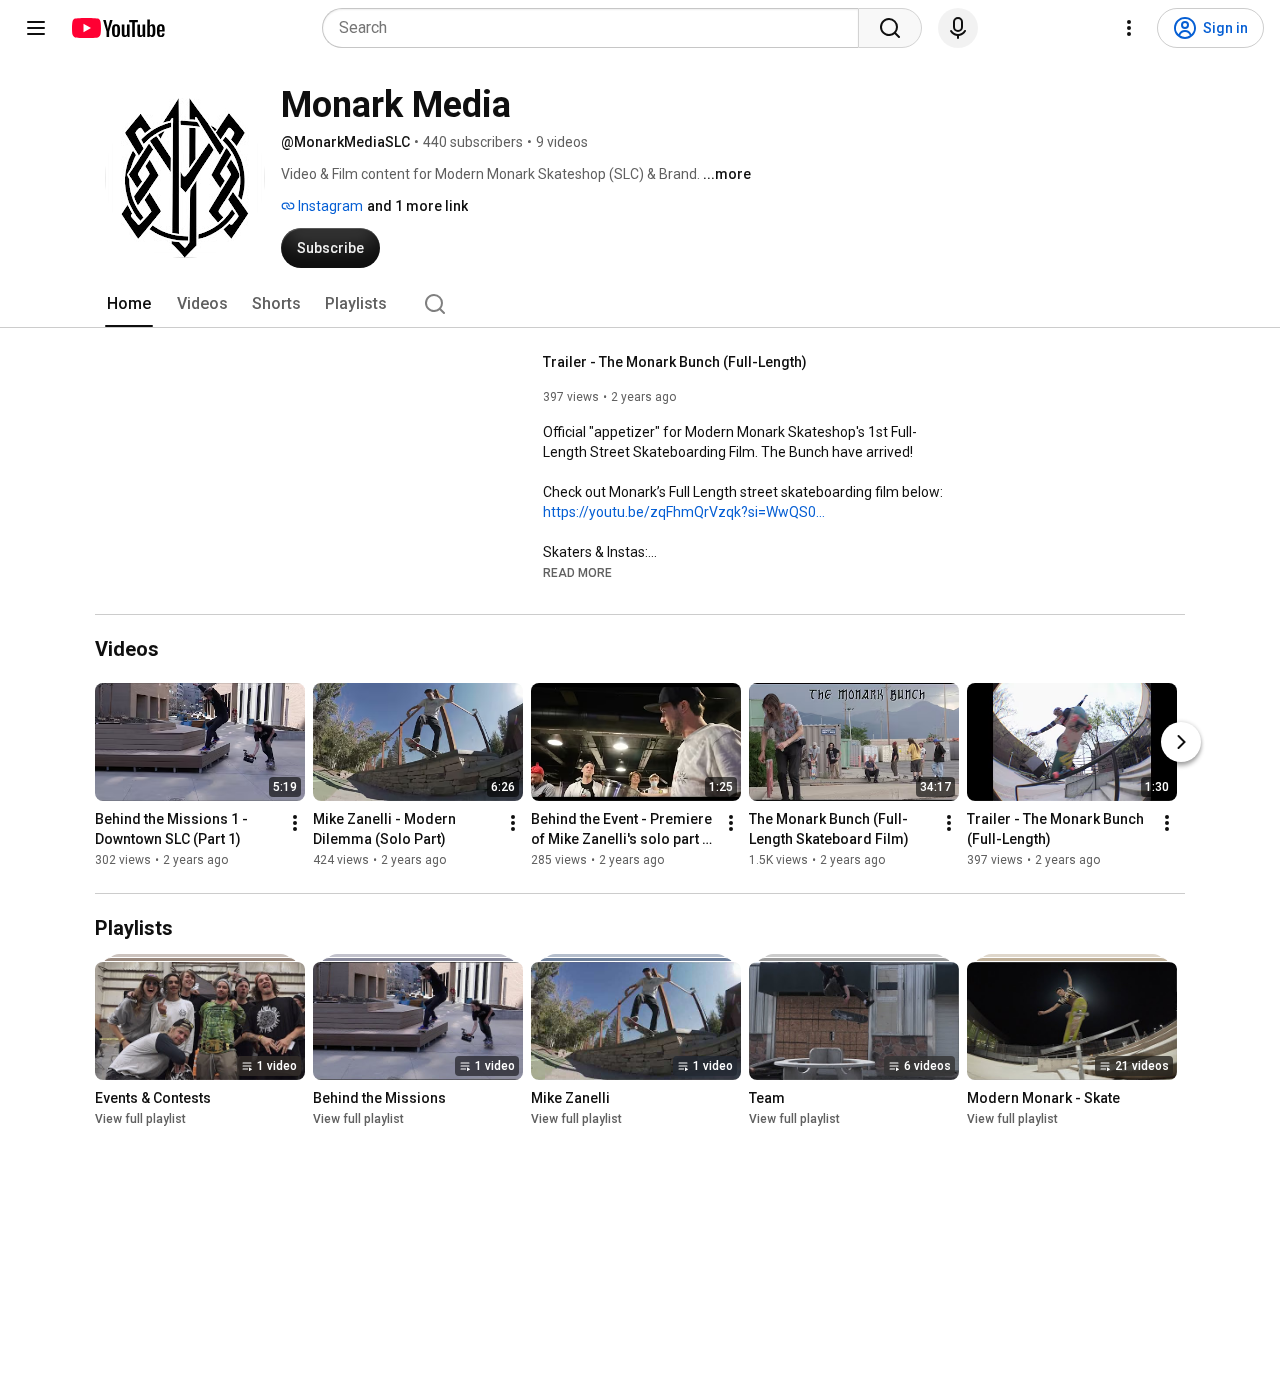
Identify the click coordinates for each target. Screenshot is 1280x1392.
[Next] (1181, 742)
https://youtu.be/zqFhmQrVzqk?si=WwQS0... (684, 512)
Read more (577, 573)
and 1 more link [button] (417, 206)
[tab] (129, 304)
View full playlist (140, 1119)
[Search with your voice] (958, 28)
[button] (577, 572)
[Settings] (1129, 28)
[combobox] (596, 28)
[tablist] (640, 304)
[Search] (890, 28)
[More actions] (295, 823)
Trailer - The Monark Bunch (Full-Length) (675, 362)
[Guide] (36, 28)
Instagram (329, 206)
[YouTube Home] (117, 28)
